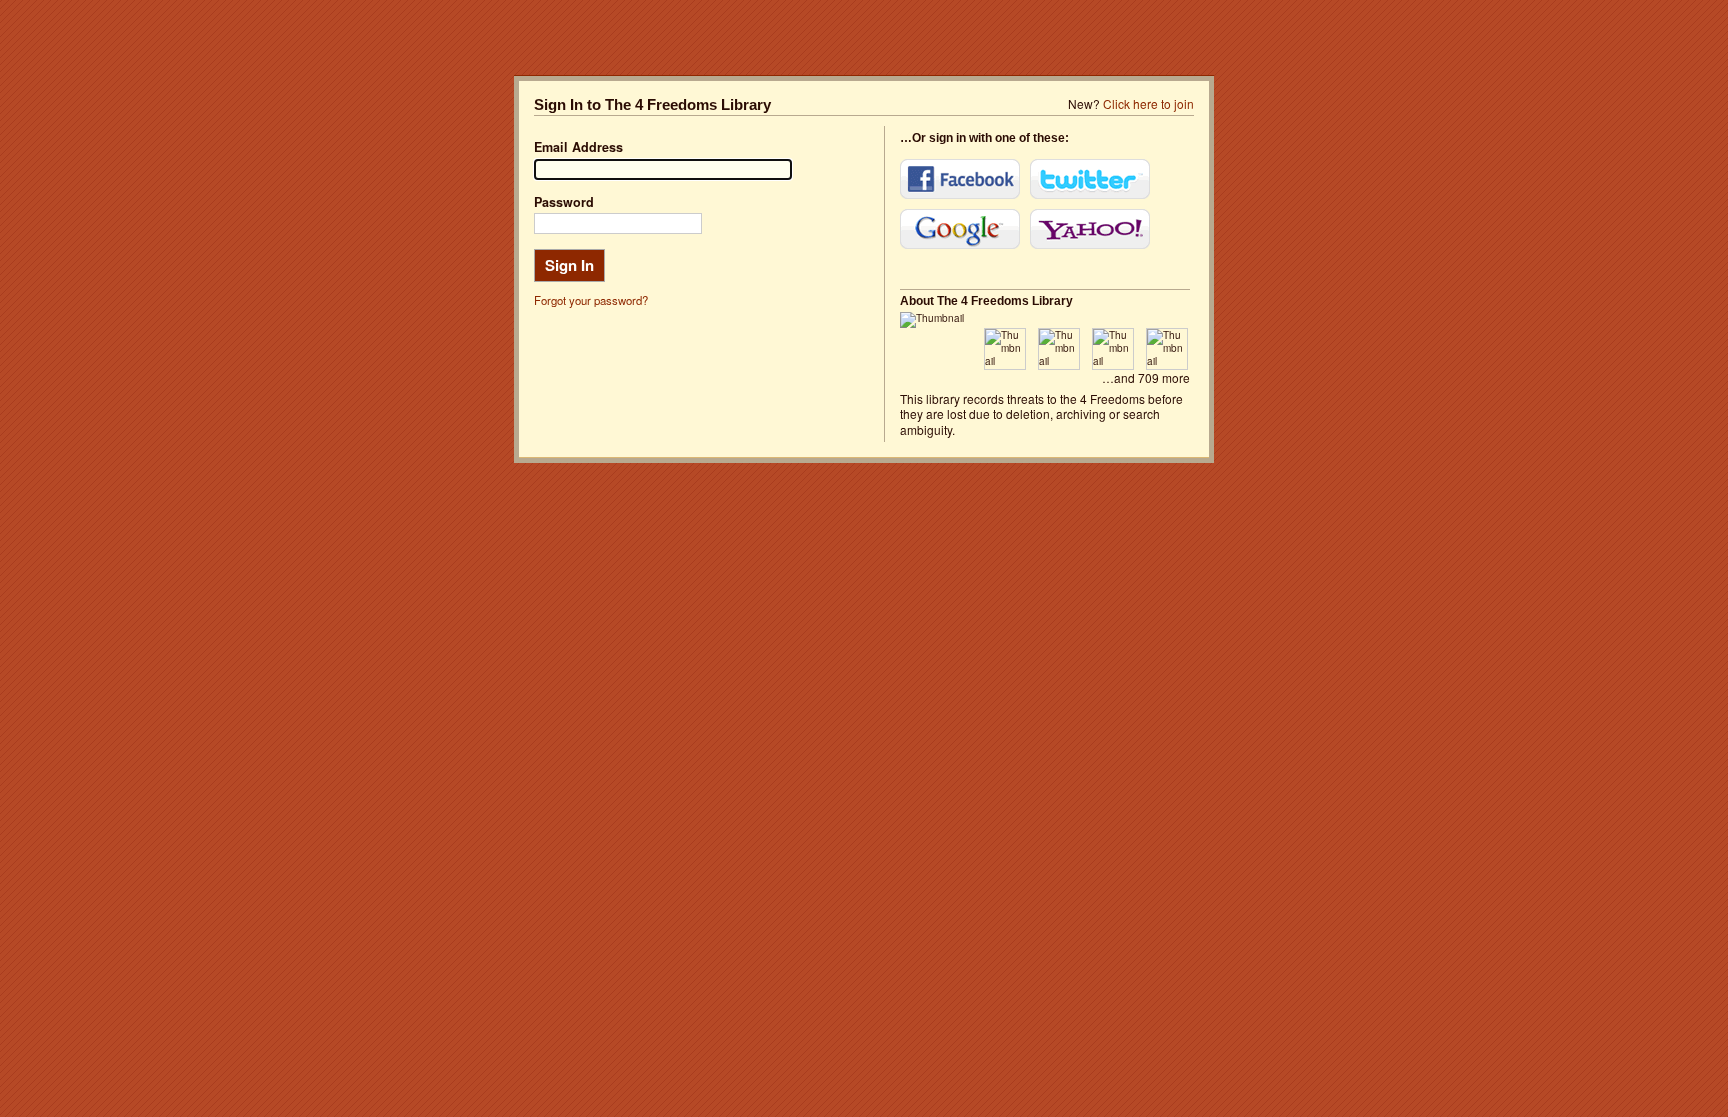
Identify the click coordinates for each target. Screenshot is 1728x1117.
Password (564, 202)
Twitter (1090, 179)
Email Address (578, 147)
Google (960, 229)
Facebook (960, 179)
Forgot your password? (591, 300)
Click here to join (1148, 103)
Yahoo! (1090, 229)
